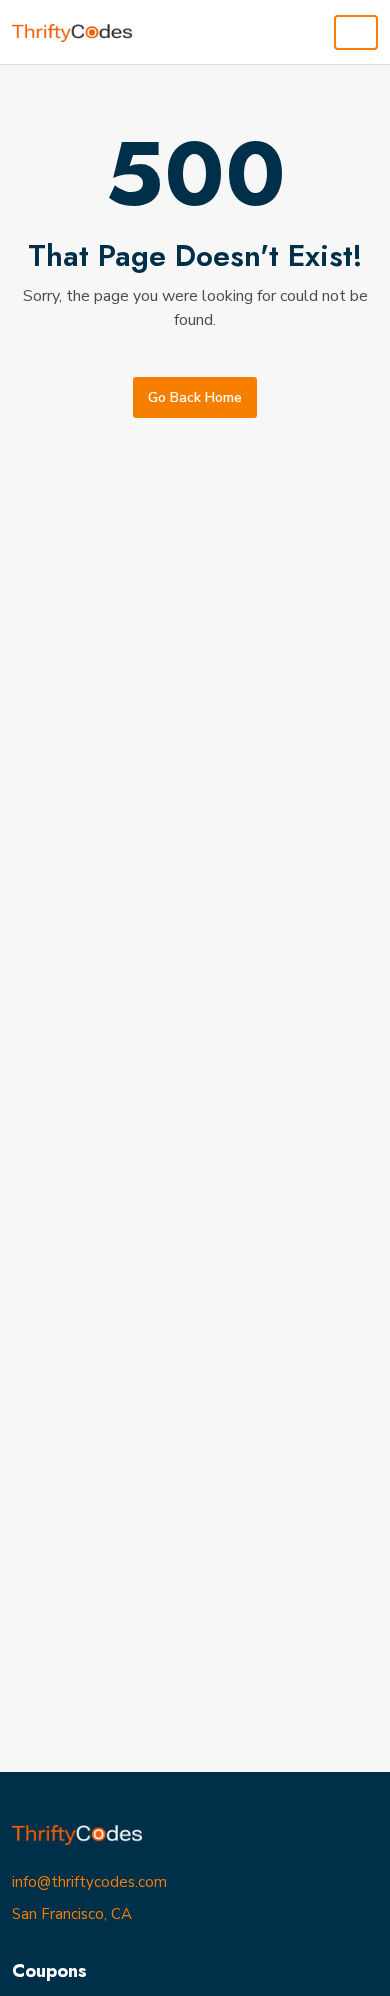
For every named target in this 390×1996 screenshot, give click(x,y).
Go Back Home (195, 397)
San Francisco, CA (72, 1914)
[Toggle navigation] (356, 32)
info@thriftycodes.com (89, 1882)
